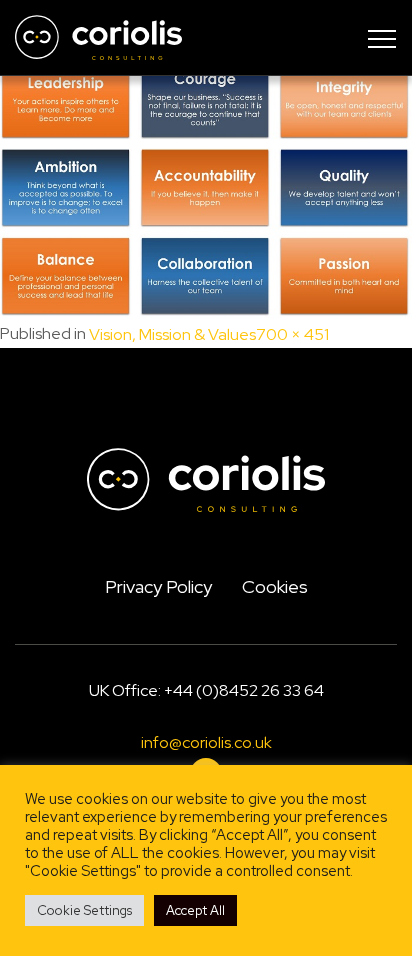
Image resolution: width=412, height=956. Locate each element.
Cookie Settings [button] (84, 910)
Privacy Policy (158, 586)
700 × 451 (292, 335)
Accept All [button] (195, 910)
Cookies (275, 586)
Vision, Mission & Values (172, 335)
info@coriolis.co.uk (206, 742)
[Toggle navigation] (382, 38)
